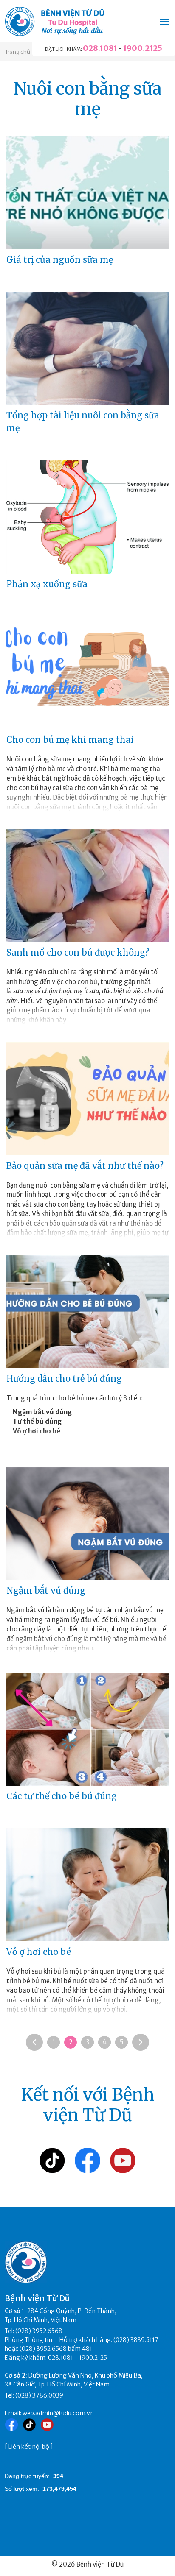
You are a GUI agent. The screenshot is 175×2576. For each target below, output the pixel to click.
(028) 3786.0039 (39, 2395)
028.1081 (100, 48)
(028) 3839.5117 (136, 2340)
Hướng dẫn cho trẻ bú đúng (64, 1379)
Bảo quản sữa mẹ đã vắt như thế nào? (85, 1166)
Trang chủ (17, 52)
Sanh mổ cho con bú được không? (78, 952)
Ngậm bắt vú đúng (46, 1590)
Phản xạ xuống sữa (47, 584)
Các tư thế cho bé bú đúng (62, 1796)
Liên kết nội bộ (29, 2447)
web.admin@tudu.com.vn (58, 2413)
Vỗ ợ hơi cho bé (39, 1952)
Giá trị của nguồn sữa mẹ (60, 260)
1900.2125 (143, 48)
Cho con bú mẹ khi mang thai (70, 740)
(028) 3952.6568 (39, 2331)
